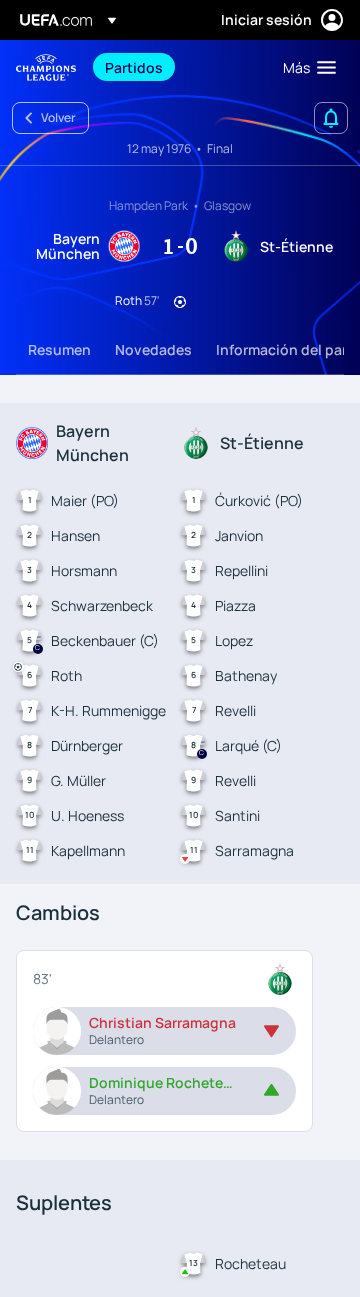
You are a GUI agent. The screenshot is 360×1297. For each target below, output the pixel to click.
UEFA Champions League (46, 67)
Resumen (59, 349)
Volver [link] (58, 117)
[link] (134, 67)
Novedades (153, 349)
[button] (305, 67)
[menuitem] (177, 67)
